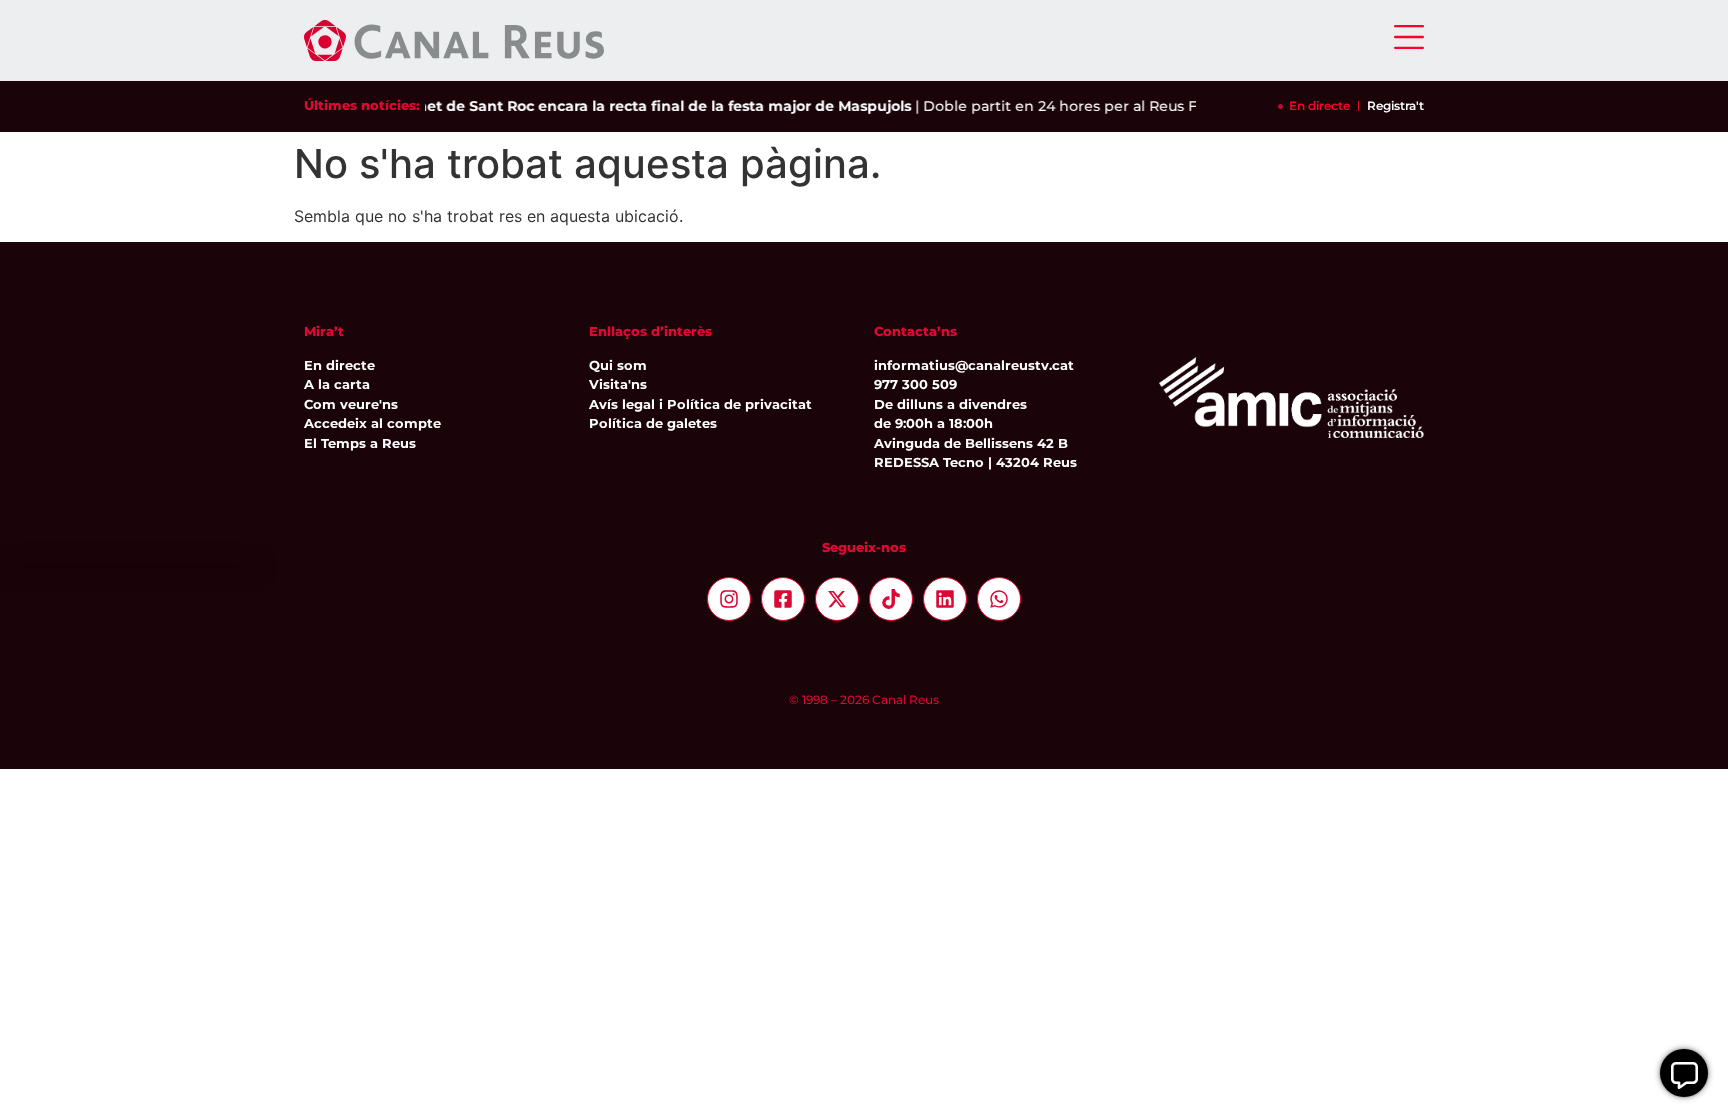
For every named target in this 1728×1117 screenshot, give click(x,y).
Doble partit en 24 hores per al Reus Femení (1072, 106)
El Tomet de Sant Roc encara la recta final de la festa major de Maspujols (633, 106)
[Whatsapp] (999, 599)
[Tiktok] (891, 599)
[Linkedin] (945, 599)
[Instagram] (729, 599)
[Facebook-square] (783, 599)
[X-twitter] (837, 599)
